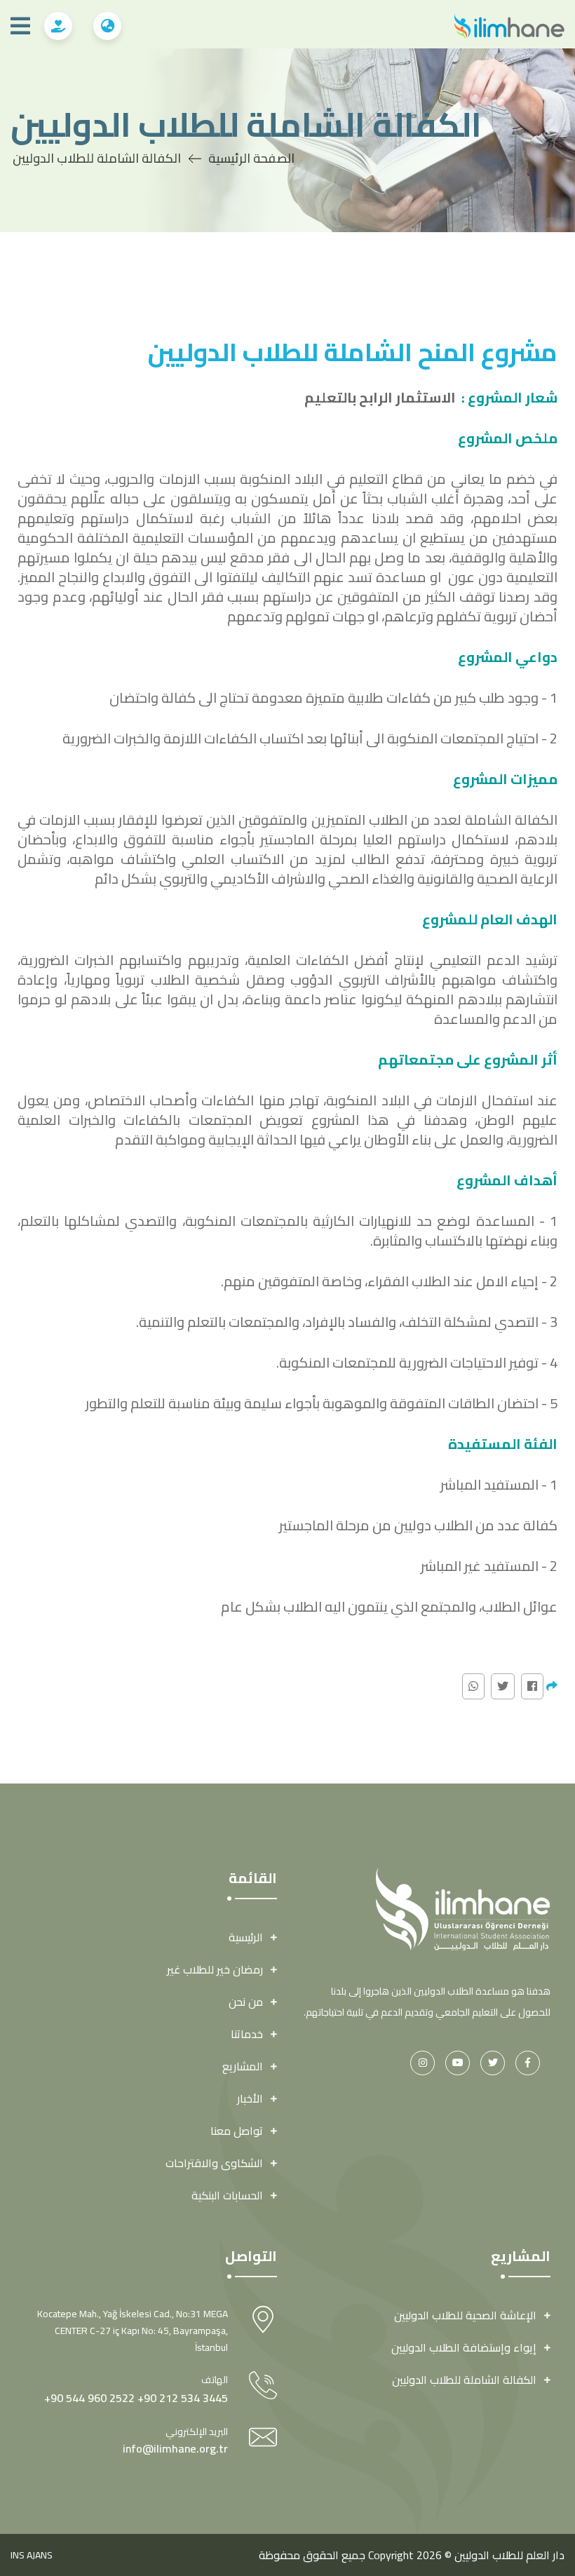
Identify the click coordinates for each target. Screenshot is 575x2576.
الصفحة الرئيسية (251, 158)
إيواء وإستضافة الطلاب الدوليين (464, 2347)
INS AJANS (32, 2555)
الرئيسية (246, 1937)
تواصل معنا (237, 2131)
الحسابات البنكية (227, 2195)
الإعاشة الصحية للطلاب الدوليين (465, 2315)
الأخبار (250, 2098)
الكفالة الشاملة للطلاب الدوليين (464, 2380)
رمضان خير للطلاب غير (215, 1969)
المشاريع (243, 2066)
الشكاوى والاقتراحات (214, 2163)
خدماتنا (247, 2034)
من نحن (246, 2002)
